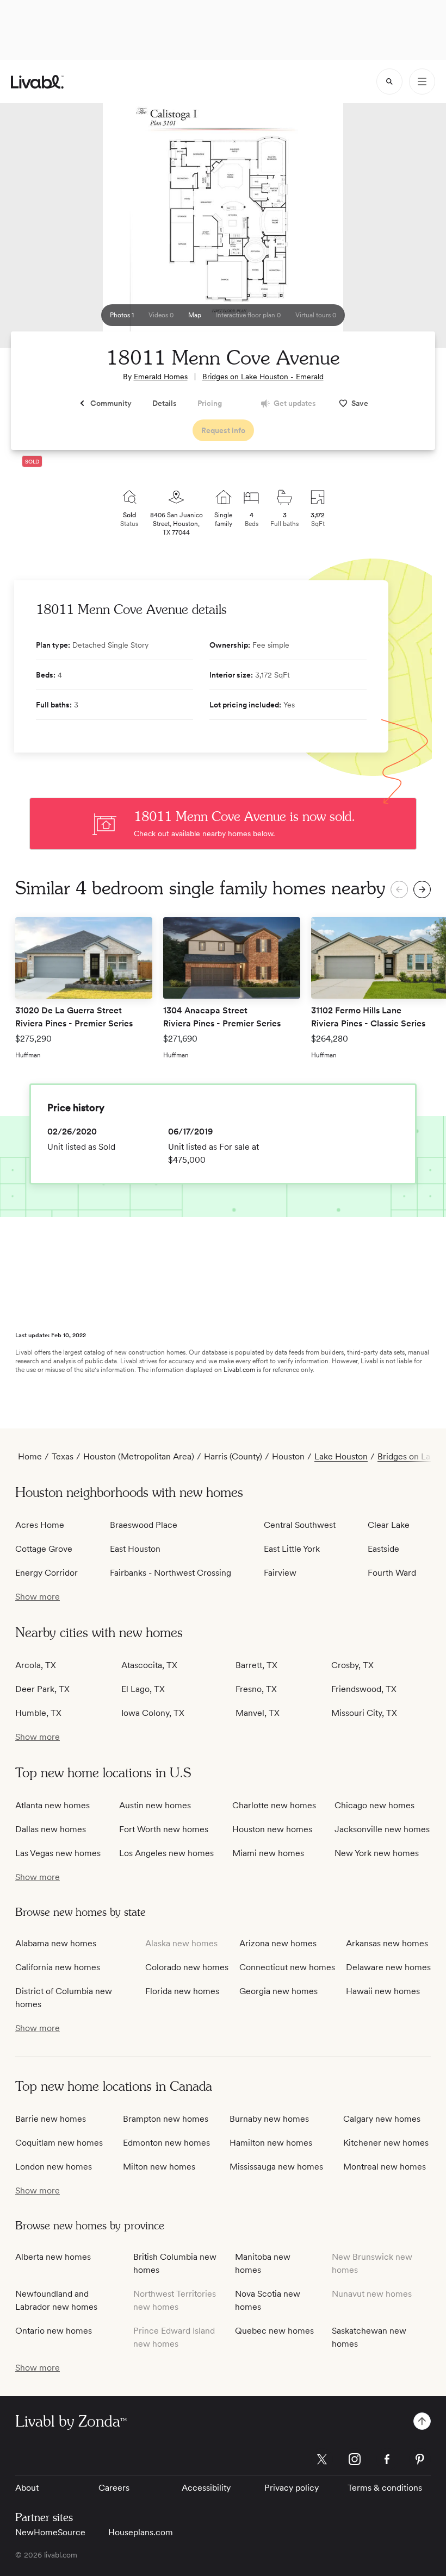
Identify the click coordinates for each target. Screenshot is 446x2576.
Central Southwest (300, 1525)
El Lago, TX (143, 1689)
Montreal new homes (385, 2167)
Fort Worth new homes (164, 1829)
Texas (63, 1456)
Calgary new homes (382, 2119)
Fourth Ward (392, 1573)
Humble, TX (38, 1713)
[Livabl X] (322, 2459)
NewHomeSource (50, 2532)
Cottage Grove (44, 1549)
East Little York (292, 1549)
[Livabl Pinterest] (420, 2459)
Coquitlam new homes (59, 2143)
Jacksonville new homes (382, 1829)
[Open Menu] (422, 82)
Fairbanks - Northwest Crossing (171, 1573)
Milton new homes (159, 2167)
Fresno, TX (256, 1689)
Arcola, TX (36, 1665)
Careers (114, 2488)
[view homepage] (37, 82)
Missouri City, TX (364, 1713)
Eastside (383, 1549)
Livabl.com (239, 1370)
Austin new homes (155, 1805)
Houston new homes (272, 1829)
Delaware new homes (388, 1967)
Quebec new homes (274, 2331)
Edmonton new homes (166, 2143)
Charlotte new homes (274, 1805)
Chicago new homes (374, 1805)
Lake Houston (341, 1456)
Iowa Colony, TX (153, 1713)
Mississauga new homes (276, 2167)
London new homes (54, 2167)
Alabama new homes (56, 1943)
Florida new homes (182, 1991)
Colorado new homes (187, 1967)
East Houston (135, 1549)
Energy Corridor (47, 1573)
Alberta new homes (53, 2257)
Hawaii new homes (383, 1991)
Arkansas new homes (387, 1943)
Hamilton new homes (271, 2143)
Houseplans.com (141, 2532)
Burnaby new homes (269, 2119)
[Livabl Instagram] (355, 2459)
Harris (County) (233, 1456)
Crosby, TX (352, 1665)
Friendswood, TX (364, 1689)
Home (30, 1456)
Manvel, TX (258, 1713)
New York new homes (377, 1853)
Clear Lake (389, 1525)
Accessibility (206, 2488)
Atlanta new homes (52, 1805)
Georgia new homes (278, 1991)
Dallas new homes (51, 1829)
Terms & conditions (385, 2488)
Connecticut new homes (287, 1967)
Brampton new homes (166, 2119)
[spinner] (389, 82)
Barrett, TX (256, 1665)
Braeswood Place (144, 1525)
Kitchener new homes (386, 2143)
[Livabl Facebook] (387, 2459)
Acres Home (40, 1525)
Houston (288, 1456)
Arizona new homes (278, 1943)
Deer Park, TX (42, 1689)
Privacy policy (292, 2488)
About (27, 2488)
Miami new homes (268, 1853)
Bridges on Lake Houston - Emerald (263, 377)
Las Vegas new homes (58, 1853)
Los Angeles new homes (166, 1853)
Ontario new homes (54, 2331)
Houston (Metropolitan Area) (139, 1456)
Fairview (280, 1573)
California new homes (58, 1967)
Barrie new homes (51, 2119)
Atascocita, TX (149, 1665)
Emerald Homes (161, 377)
